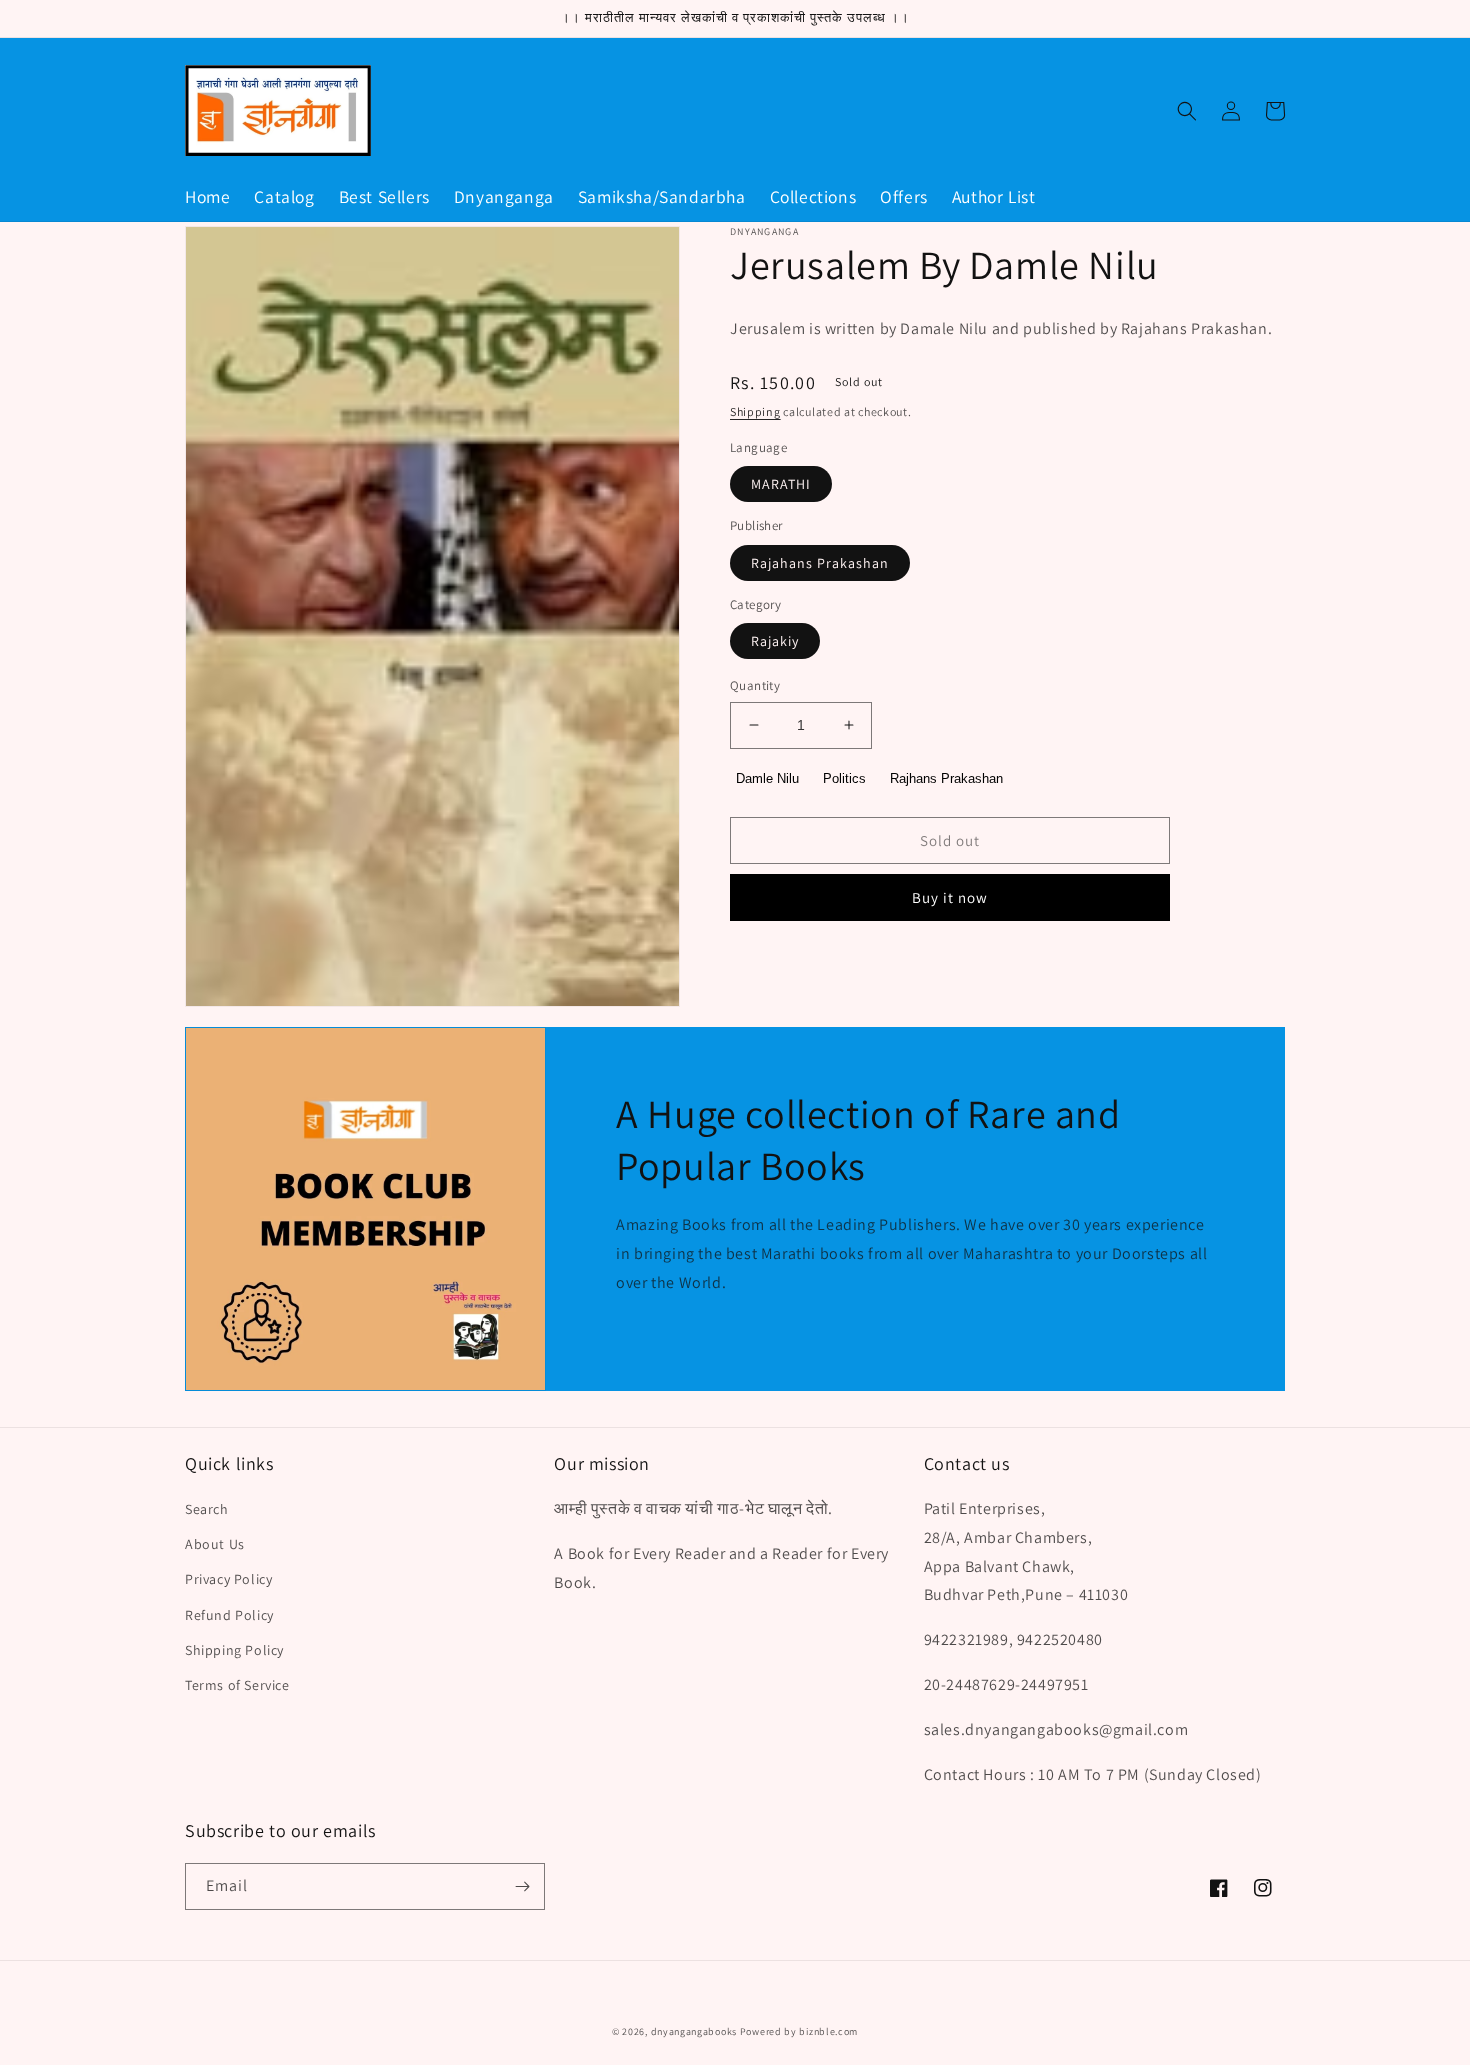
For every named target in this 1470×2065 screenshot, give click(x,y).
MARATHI (781, 484)
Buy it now (950, 897)
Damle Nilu (767, 777)
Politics (844, 777)
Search (207, 1509)
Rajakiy (775, 641)
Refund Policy (229, 1615)
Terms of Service (237, 1685)
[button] (1187, 111)
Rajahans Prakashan (820, 562)
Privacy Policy (228, 1579)
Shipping (755, 411)
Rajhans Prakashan (946, 777)
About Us (215, 1544)
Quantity (755, 685)
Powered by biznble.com (799, 2031)
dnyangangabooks (694, 2031)
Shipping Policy (234, 1650)
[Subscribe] (522, 1886)
